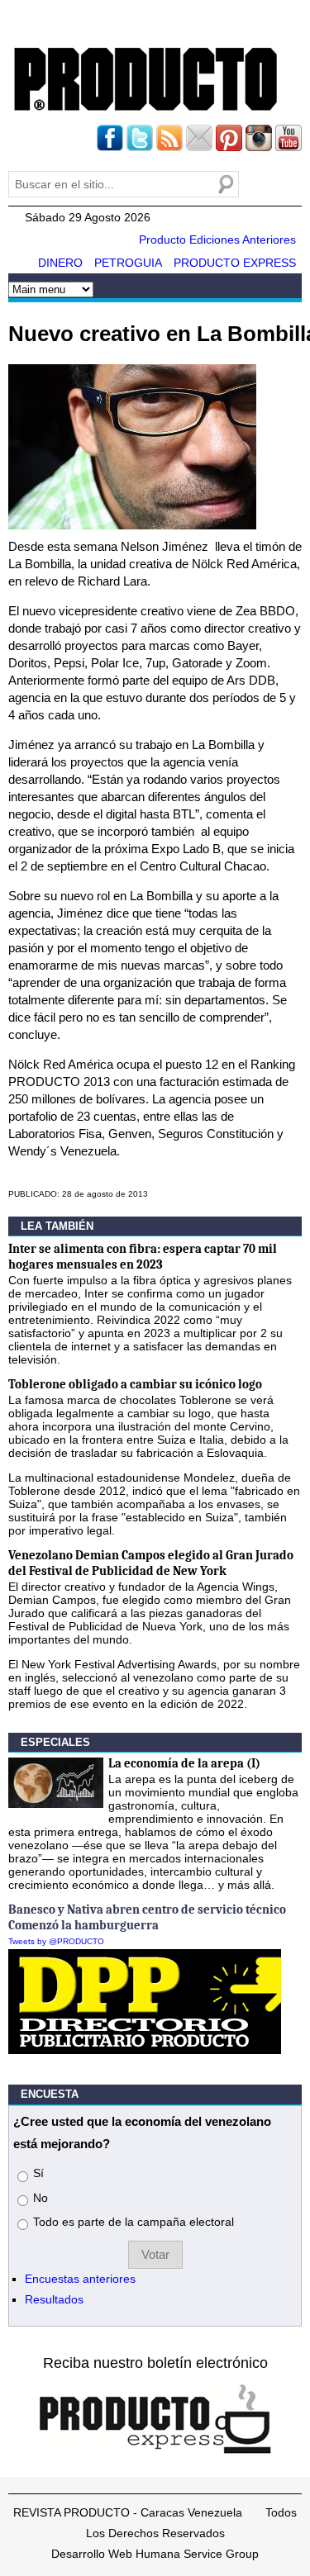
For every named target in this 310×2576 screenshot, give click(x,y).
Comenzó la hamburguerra (83, 1925)
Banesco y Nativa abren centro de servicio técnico (147, 1909)
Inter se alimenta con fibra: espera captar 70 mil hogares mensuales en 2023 (143, 1257)
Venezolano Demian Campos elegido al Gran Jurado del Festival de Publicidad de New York (151, 1563)
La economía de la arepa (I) (184, 1763)
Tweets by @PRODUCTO (56, 1941)
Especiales (55, 1742)
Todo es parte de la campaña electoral (134, 2222)
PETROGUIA (128, 263)
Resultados (54, 2299)
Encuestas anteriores (80, 2279)
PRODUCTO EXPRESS (235, 263)
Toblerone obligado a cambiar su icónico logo (135, 1384)
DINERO (60, 263)
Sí (38, 2173)
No (41, 2198)
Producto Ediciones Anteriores (217, 240)
